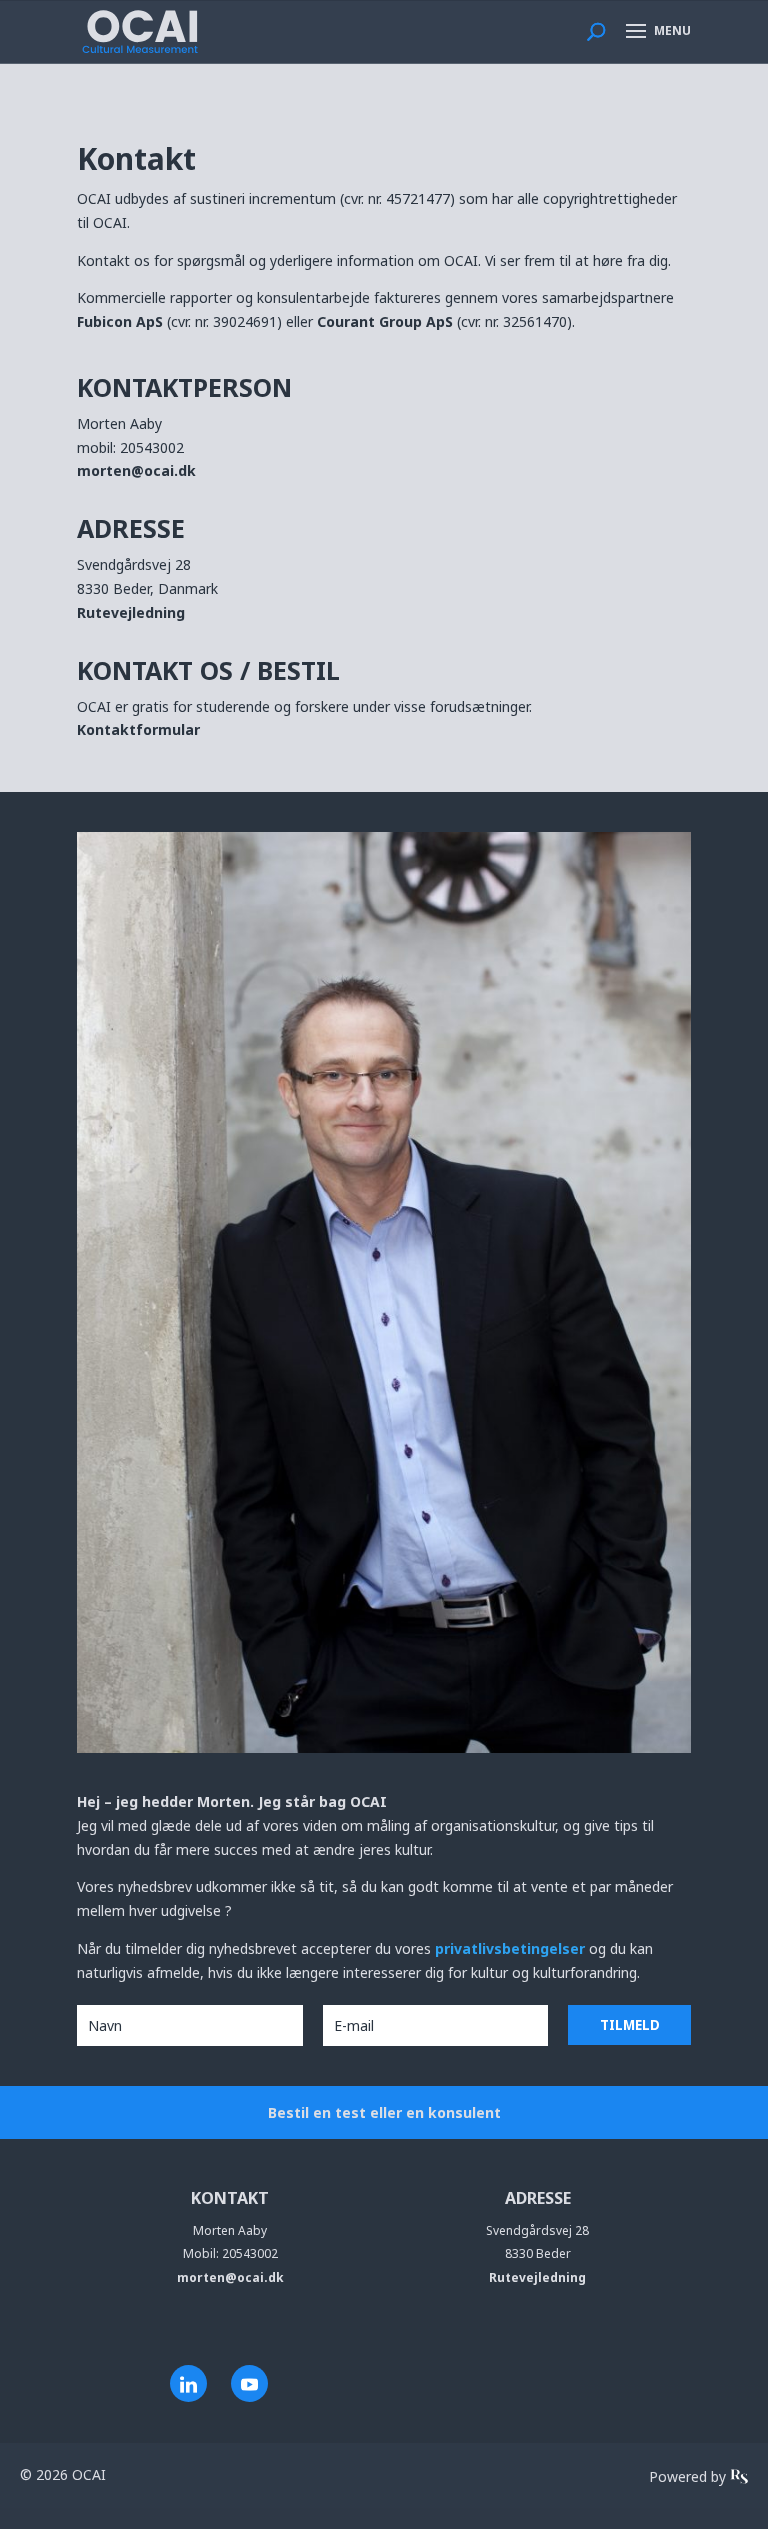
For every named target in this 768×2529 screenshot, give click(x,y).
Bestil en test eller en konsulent (384, 2112)
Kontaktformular (138, 729)
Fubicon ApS (120, 321)
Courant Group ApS (385, 321)
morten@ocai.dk (136, 470)
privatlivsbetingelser (512, 1948)
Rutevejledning (131, 612)
